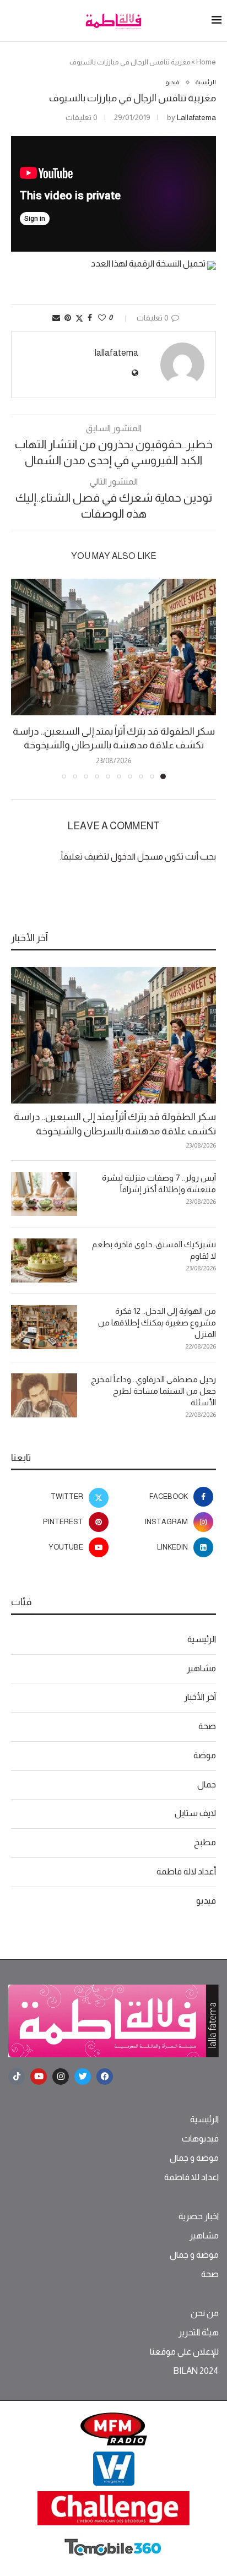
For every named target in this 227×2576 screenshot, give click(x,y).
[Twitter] (83, 2077)
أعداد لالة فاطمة (186, 1871)
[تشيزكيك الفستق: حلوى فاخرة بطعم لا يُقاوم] (44, 1260)
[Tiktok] (17, 2077)
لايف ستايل (195, 1813)
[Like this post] (102, 318)
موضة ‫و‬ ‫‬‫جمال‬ (194, 2158)
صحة (207, 1726)
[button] (20, 678)
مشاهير (201, 1668)
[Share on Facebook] (90, 318)
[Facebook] (105, 2077)
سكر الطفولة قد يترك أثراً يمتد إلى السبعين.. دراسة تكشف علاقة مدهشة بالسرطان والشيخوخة (115, 1124)
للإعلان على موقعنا (184, 2352)
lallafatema (196, 117)
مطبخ (205, 1842)
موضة (205, 1755)
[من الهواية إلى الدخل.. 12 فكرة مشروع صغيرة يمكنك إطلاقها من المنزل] (44, 1327)
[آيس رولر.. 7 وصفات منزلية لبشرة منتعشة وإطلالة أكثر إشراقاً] (44, 1194)
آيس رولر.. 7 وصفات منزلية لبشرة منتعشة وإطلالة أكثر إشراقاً (159, 1183)
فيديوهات (200, 2139)
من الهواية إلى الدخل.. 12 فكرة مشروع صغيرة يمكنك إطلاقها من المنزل (157, 1322)
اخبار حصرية (199, 2216)
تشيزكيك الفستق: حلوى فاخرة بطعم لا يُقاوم (154, 1250)
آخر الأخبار (200, 1697)
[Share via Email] (56, 318)
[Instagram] (61, 2077)
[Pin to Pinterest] (68, 318)
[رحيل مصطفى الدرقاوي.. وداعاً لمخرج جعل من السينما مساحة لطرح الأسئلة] (44, 1395)
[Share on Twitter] (79, 318)
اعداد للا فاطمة (191, 2177)
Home (206, 62)
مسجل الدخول (137, 857)
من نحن (205, 2313)
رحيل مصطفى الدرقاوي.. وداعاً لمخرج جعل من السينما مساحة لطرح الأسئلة (153, 1391)
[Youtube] (39, 2077)
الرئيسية (202, 1639)
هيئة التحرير (199, 2333)
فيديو (206, 1901)
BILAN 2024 (196, 2371)
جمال (207, 1784)
